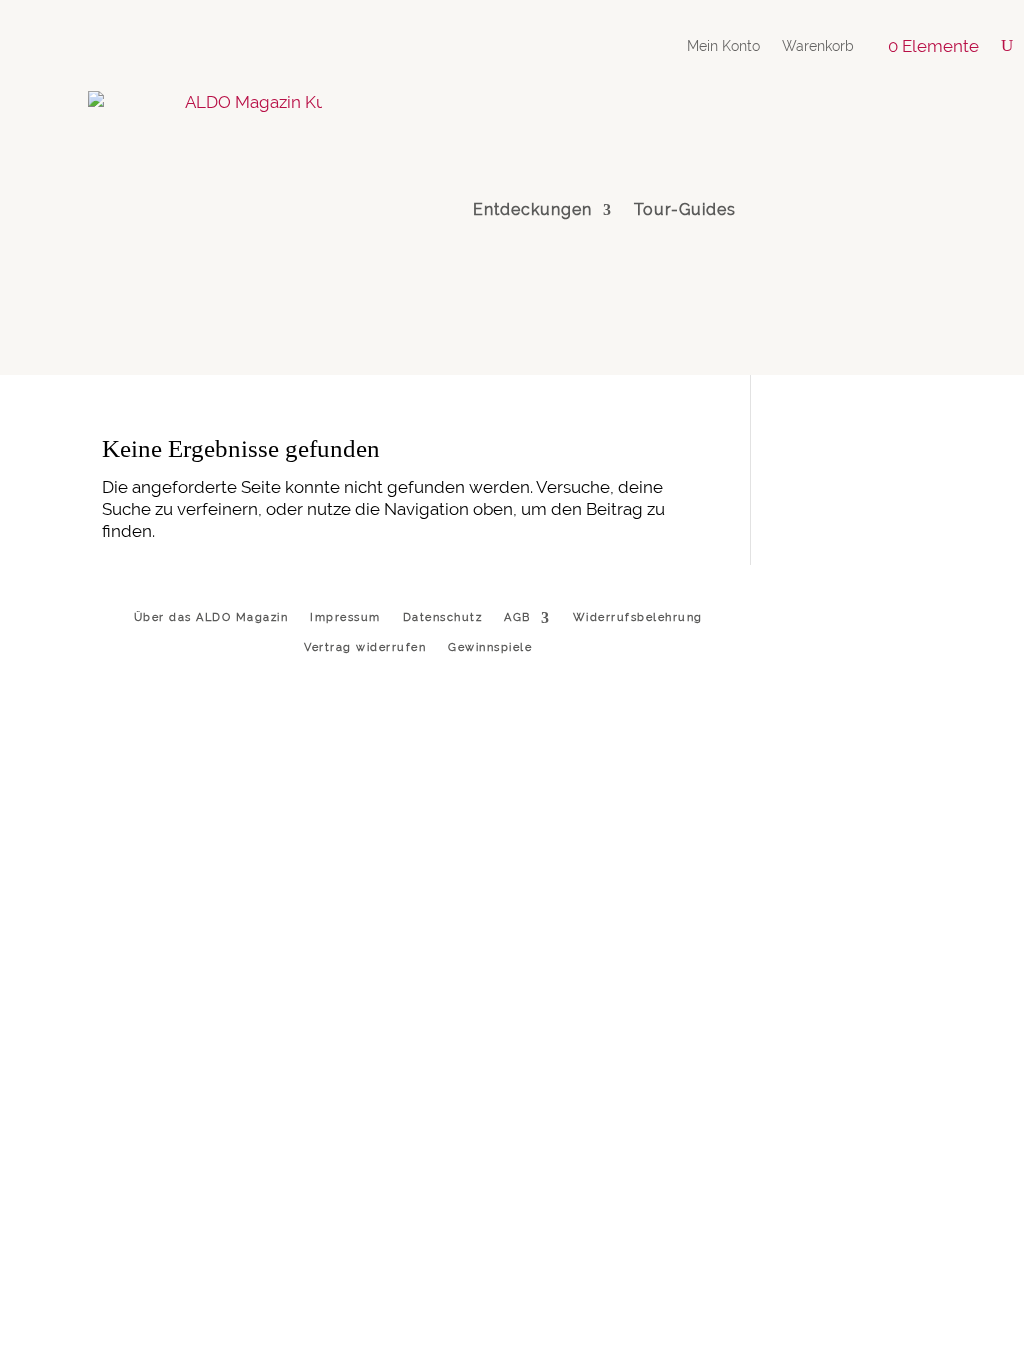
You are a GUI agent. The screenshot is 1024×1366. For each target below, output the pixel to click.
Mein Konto (723, 46)
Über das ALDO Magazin (211, 617)
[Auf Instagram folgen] (793, 210)
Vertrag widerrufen (365, 647)
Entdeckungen (532, 209)
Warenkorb (818, 46)
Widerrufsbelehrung (638, 617)
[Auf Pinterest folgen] (840, 210)
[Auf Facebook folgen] (934, 210)
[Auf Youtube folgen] (887, 210)
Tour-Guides (685, 209)
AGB (517, 617)
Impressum (345, 617)
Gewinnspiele (490, 647)
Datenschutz (443, 617)
